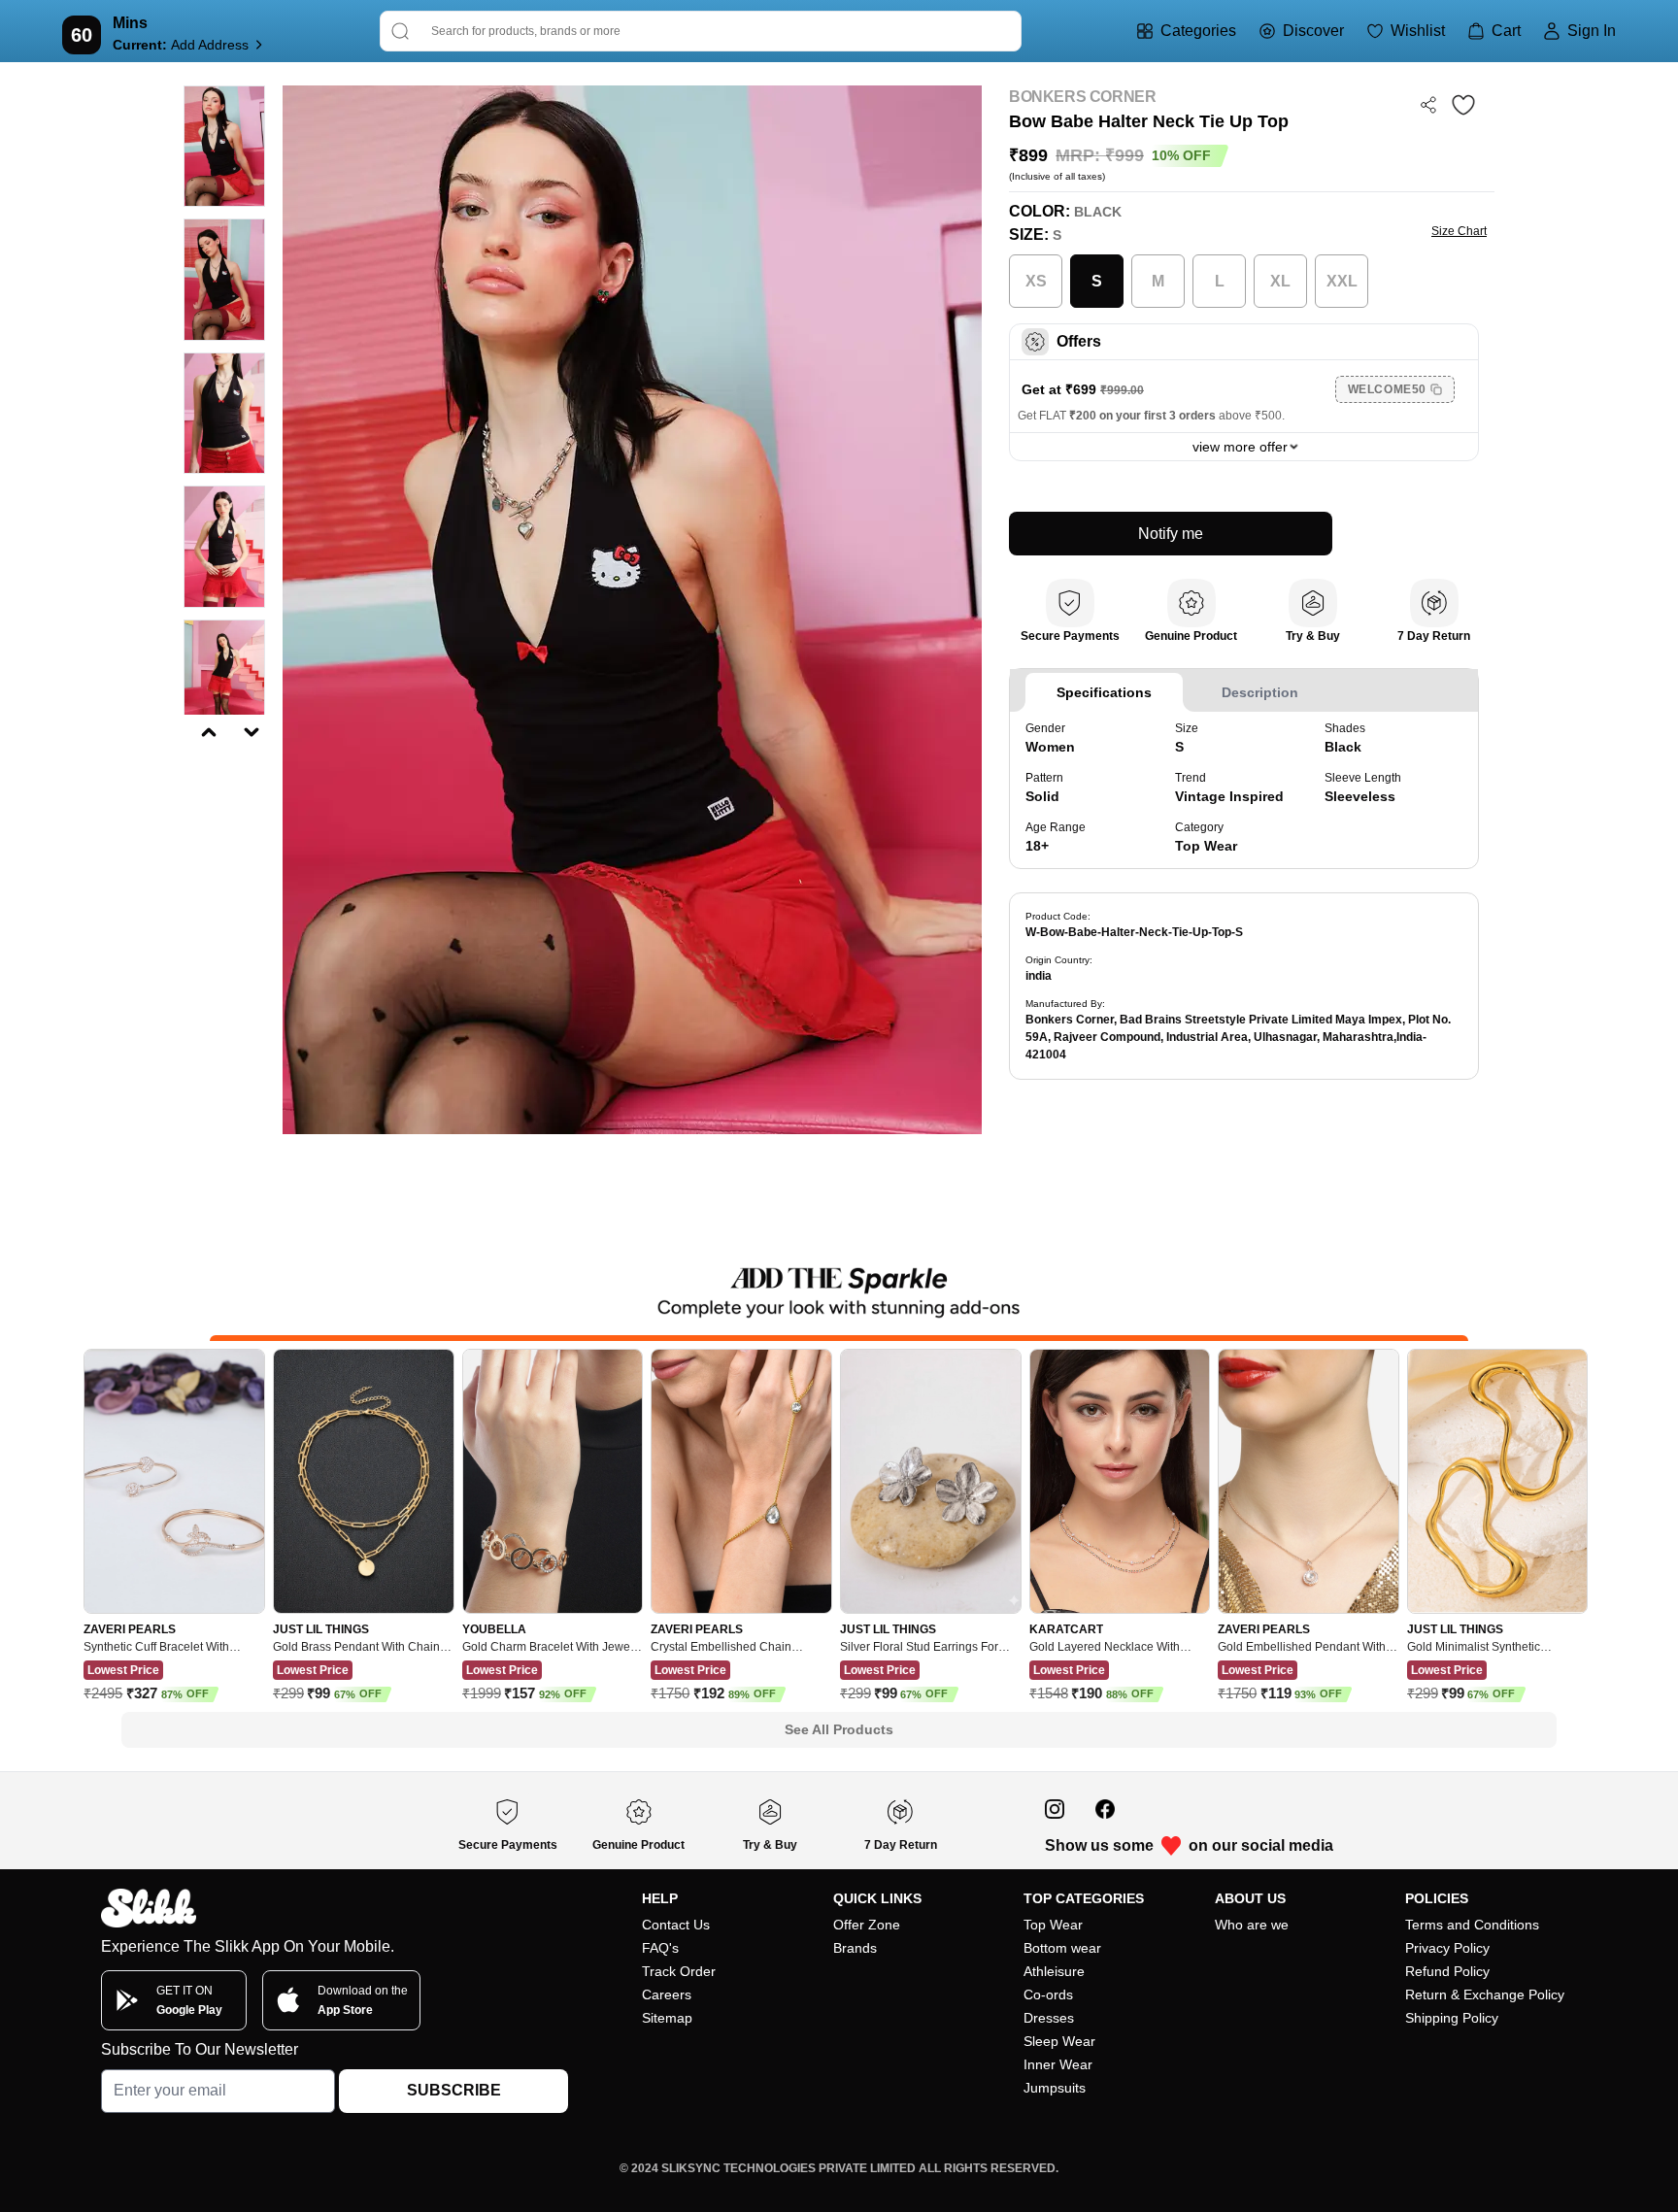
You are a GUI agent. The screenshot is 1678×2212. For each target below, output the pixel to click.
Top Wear (1053, 1925)
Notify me (1171, 534)
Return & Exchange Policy (1485, 1994)
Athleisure (1054, 1971)
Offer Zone (867, 1925)
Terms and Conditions (1472, 1925)
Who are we (1252, 1925)
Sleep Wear (1059, 2041)
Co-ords (1048, 1994)
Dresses (1049, 2018)
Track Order (679, 1971)
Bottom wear (1062, 1948)
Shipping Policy (1452, 2018)
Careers (667, 1994)
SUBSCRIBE (454, 2090)
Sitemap (667, 2018)
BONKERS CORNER (1082, 97)
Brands (855, 1948)
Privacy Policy (1447, 1948)
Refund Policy (1447, 1971)
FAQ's (660, 1948)
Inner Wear (1058, 2064)
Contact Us (676, 1925)
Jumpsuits (1055, 2088)
